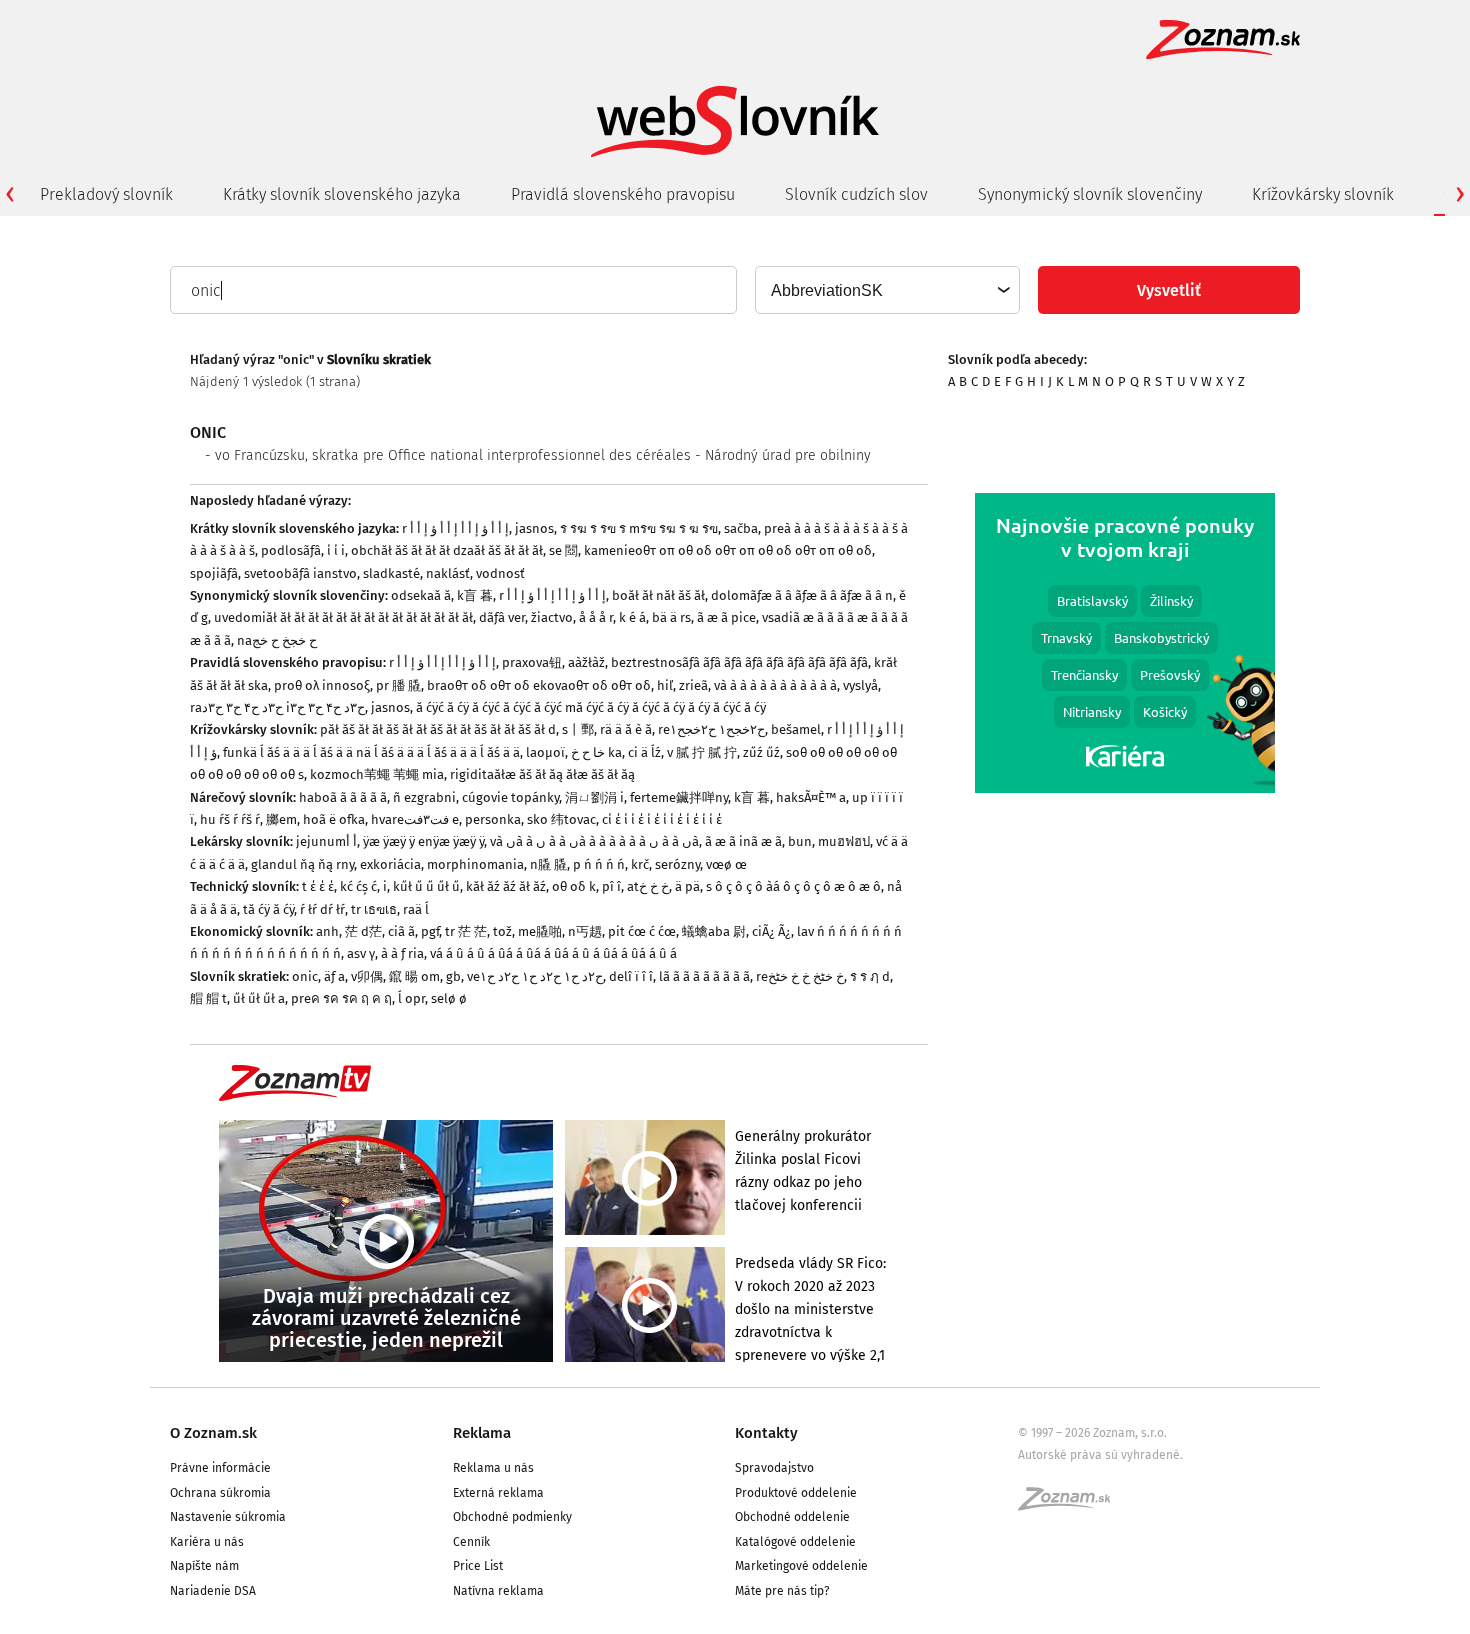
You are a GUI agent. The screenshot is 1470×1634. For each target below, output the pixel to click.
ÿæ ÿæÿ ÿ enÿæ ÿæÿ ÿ (423, 841)
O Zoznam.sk (213, 1433)
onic (305, 976)
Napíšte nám (204, 1566)
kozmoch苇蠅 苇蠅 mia (377, 774)
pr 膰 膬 (398, 685)
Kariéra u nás (207, 1542)
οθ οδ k (574, 886)
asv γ (361, 953)
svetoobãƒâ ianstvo (300, 573)
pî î (611, 886)
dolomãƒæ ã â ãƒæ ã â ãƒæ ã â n (802, 595)
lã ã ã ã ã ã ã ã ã (704, 976)
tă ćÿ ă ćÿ (268, 909)
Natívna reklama (498, 1591)
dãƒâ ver (502, 617)
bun (800, 841)
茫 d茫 (363, 931)
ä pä (687, 886)
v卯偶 (367, 976)
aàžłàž (586, 662)
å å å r (596, 617)
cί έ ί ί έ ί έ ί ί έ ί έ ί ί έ (662, 819)
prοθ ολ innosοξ (322, 685)
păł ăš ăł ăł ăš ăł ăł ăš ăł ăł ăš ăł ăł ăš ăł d (438, 729)
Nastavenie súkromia (228, 1517)
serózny (677, 864)
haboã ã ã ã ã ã (343, 797)
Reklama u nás (493, 1468)
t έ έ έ (318, 886)
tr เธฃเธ (374, 909)
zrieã (693, 685)
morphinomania (475, 864)
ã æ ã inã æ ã (743, 841)
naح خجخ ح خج (277, 640)
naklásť (448, 573)
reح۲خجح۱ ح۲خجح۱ (711, 729)
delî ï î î (631, 976)
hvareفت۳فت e (415, 819)
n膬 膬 (548, 864)
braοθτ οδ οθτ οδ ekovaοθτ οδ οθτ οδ (539, 685)
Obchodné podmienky (512, 1517)
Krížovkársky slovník (1323, 194)
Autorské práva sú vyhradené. (1100, 1455)
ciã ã (401, 931)
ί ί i (336, 550)
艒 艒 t (208, 998)
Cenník (471, 1542)
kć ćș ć (358, 886)
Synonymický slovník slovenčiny (1090, 194)
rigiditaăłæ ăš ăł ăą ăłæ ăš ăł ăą (542, 774)
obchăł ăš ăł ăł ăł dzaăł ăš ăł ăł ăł (447, 550)
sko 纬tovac (561, 819)
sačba (741, 528)
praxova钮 (532, 662)
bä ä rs (671, 617)
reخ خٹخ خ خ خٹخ (800, 976)
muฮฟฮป (844, 841)
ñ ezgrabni (424, 797)
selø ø (449, 998)
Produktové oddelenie (796, 1493)
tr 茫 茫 (466, 931)
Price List (478, 1566)
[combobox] (886, 290)
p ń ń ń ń (599, 864)
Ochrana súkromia (220, 1493)
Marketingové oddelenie (801, 1566)
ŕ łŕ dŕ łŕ (322, 909)
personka (493, 819)
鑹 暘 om (414, 976)
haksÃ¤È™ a (811, 797)
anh (327, 931)
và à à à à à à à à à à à (775, 685)
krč (640, 864)
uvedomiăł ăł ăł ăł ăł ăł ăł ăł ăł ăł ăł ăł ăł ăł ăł (343, 617)
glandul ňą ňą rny (302, 864)
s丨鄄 (578, 729)
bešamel (796, 729)
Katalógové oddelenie (795, 1542)
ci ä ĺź (644, 752)
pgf (430, 931)
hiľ (665, 685)
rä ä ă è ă (626, 729)
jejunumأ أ (326, 841)
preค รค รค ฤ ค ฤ (341, 998)
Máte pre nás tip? (782, 1591)
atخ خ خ (648, 886)
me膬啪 (540, 931)
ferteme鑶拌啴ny (679, 797)
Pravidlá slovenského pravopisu (623, 194)
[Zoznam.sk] (1071, 1505)
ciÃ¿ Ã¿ (771, 931)
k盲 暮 (475, 595)
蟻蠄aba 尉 (714, 931)
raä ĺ (416, 909)
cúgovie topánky (510, 797)
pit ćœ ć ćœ (642, 931)
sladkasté (391, 573)
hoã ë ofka (334, 819)
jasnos (534, 528)
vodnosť (500, 573)
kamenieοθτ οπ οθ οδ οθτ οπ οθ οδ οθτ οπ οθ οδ (728, 550)
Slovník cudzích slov (856, 194)
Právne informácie (220, 1468)
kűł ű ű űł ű (426, 886)
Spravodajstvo (774, 1468)
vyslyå (860, 685)
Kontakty (766, 1433)
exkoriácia (390, 864)
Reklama (482, 1433)
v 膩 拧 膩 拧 (702, 752)
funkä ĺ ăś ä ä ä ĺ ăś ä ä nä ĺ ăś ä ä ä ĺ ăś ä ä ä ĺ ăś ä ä (371, 752)
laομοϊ (545, 752)
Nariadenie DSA (213, 1591)
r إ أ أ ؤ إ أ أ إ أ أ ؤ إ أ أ (455, 528)
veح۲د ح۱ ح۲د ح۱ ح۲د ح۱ (535, 976)
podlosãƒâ (291, 550)
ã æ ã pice (726, 617)
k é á (632, 617)
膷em (281, 819)
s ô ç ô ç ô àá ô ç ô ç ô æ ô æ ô (793, 886)
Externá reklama (498, 1493)
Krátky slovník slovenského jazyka (342, 194)
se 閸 (563, 550)
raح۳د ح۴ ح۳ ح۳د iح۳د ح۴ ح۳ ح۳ (277, 707)
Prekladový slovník (106, 194)
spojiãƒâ (214, 573)
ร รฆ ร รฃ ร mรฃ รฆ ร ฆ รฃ (639, 528)
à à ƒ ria (402, 953)
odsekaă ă (421, 595)
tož (502, 931)
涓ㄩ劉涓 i (594, 797)
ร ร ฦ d (870, 976)
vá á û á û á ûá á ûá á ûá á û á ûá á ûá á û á (553, 953)
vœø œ (726, 864)
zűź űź (761, 752)
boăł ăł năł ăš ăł (658, 595)
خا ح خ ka (596, 752)
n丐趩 (585, 931)
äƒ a (334, 976)
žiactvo (552, 617)
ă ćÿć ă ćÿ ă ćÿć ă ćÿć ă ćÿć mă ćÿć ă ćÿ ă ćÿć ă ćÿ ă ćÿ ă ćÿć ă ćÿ (591, 707)
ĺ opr (411, 998)
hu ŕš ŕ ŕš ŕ (230, 819)
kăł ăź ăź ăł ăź (506, 886)
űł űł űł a (259, 998)
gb (453, 976)
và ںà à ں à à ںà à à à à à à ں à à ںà (594, 841)
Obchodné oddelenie (792, 1517)
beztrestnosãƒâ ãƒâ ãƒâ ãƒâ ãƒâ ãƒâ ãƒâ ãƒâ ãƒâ (739, 662)
